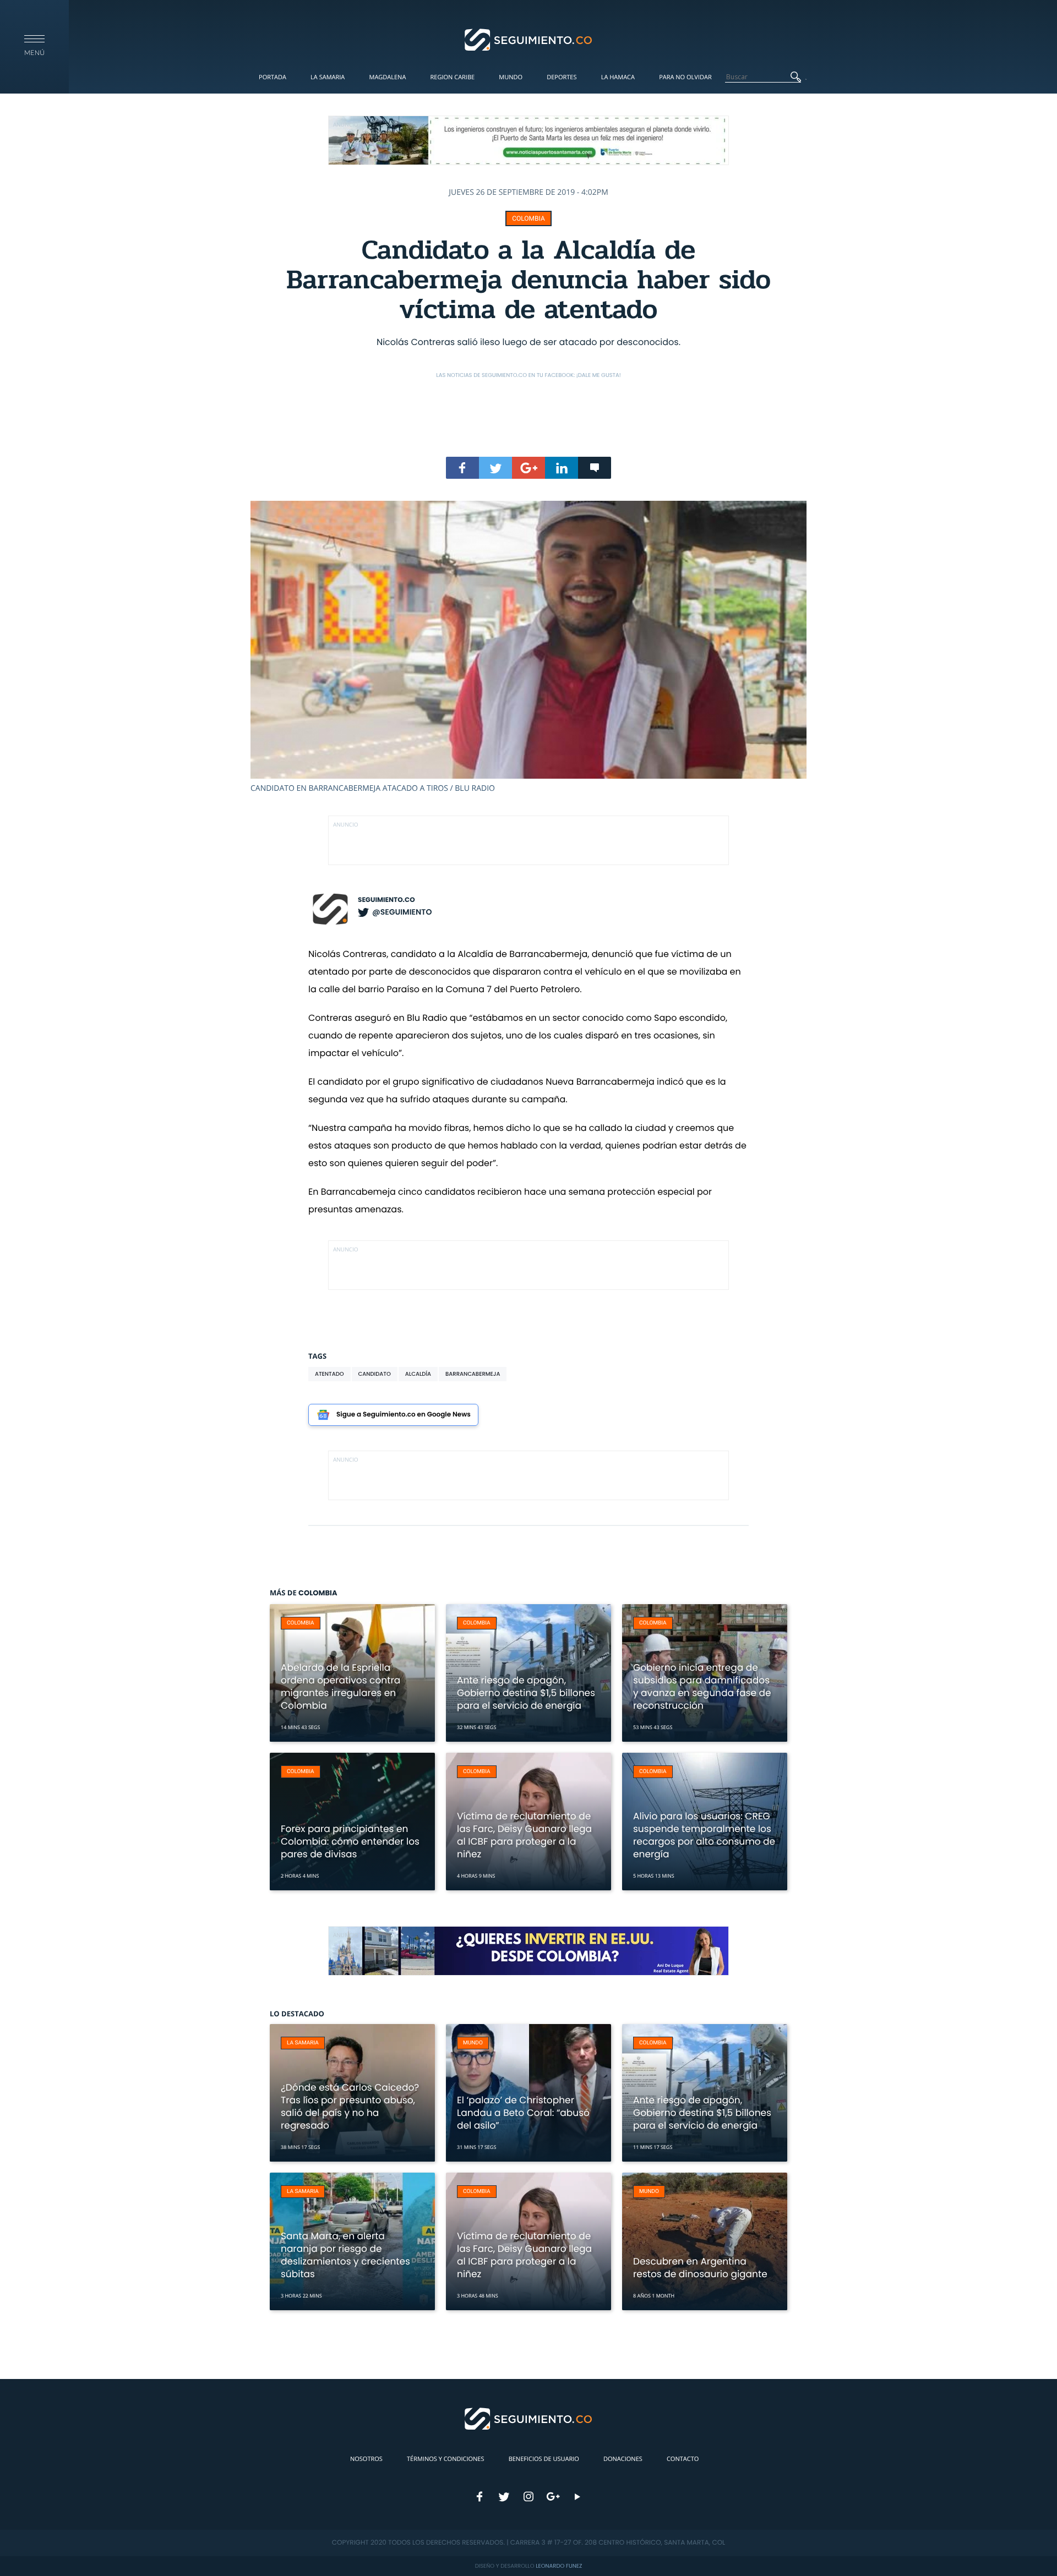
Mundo (511, 77)
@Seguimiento (402, 912)
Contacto (683, 2459)
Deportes (562, 77)
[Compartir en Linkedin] (562, 468)
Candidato (375, 1374)
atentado (329, 1374)
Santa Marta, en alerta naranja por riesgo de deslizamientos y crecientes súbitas (345, 2255)
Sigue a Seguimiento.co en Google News (404, 1415)
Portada (273, 77)
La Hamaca (618, 77)
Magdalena (387, 77)
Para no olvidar (685, 77)
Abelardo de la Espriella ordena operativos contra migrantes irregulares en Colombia (340, 1686)
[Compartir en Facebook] (462, 468)
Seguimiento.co (386, 900)
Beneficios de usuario (544, 2459)
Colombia (528, 218)
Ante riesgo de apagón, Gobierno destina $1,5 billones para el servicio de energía (526, 1693)
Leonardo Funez (559, 2566)
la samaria (303, 2043)
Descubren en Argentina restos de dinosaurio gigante (700, 2268)
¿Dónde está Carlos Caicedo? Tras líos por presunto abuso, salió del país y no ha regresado (350, 2106)
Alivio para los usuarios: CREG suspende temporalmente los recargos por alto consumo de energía (704, 1835)
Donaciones (623, 2459)
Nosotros (366, 2459)
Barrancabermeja (473, 1374)
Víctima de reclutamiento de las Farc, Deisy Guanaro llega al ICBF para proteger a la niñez (524, 1835)
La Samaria (328, 77)
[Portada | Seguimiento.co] (529, 39)
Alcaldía (418, 1374)
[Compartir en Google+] (528, 468)
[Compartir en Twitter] (495, 468)
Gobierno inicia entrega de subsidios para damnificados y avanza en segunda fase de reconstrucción (702, 1686)
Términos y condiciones (445, 2459)
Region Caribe (453, 77)
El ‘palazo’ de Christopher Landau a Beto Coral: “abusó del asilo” (523, 2113)
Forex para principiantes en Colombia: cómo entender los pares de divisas (350, 1841)
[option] (528, 647)
